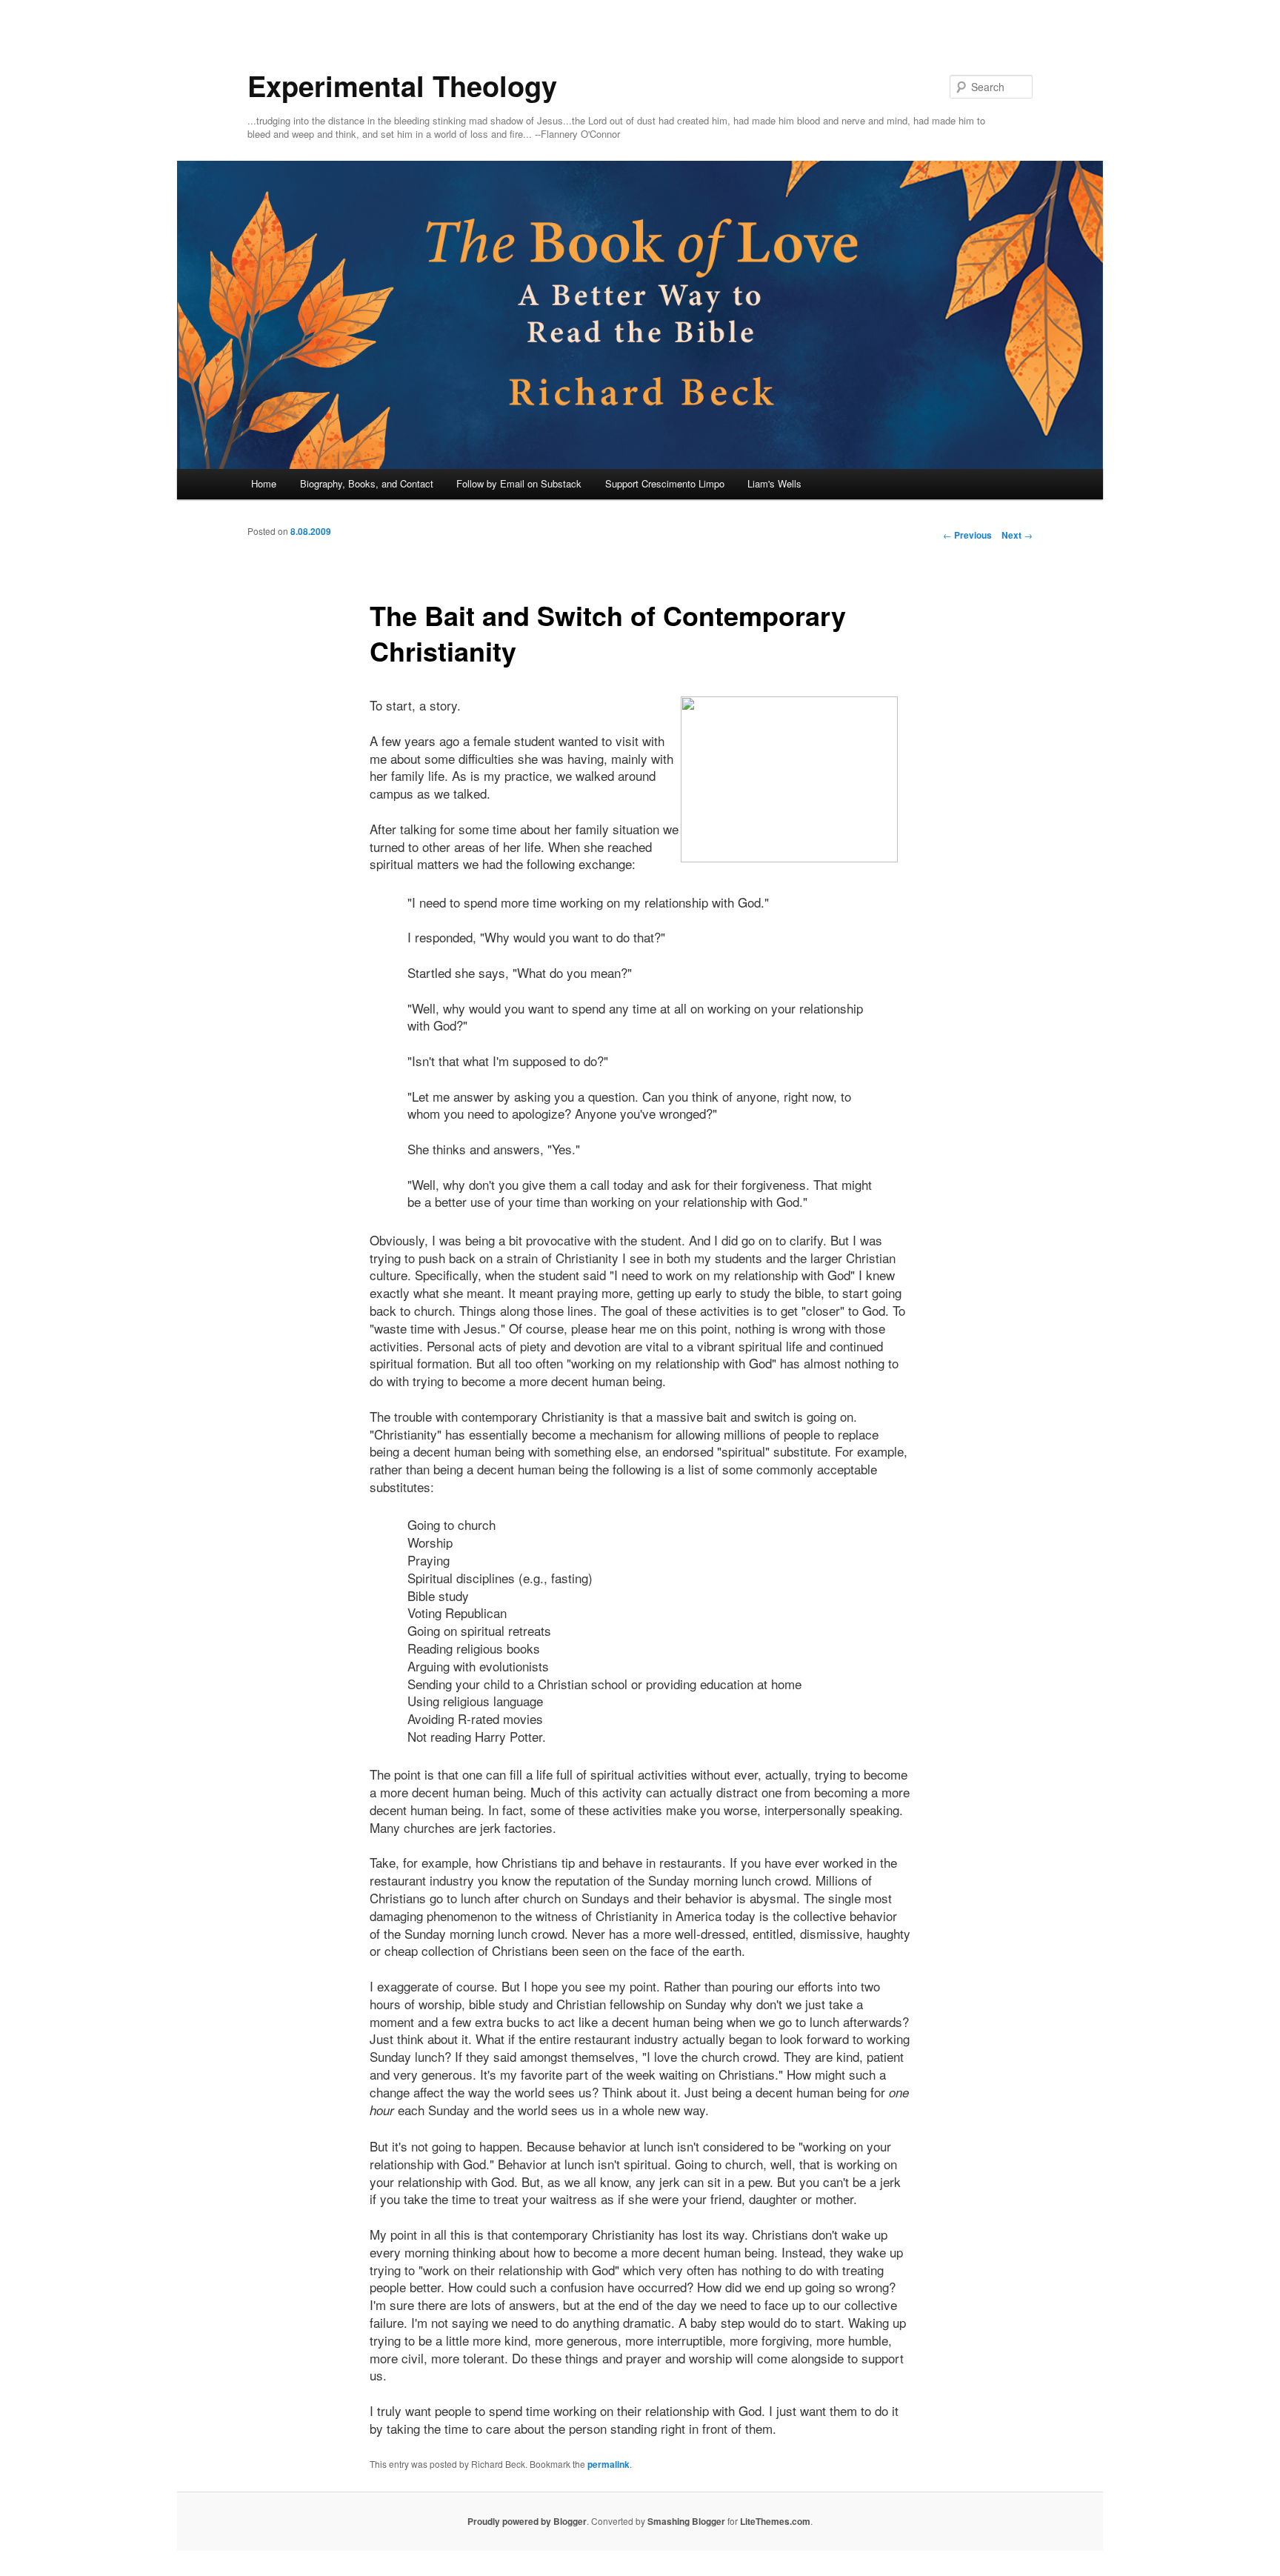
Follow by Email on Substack (519, 483)
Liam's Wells (774, 483)
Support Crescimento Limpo (665, 483)
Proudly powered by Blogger (527, 2521)
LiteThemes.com (775, 2521)
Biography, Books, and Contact (367, 483)
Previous (967, 535)
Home (264, 483)
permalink (609, 2464)
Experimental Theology (402, 86)
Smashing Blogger (686, 2521)
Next (1017, 535)
